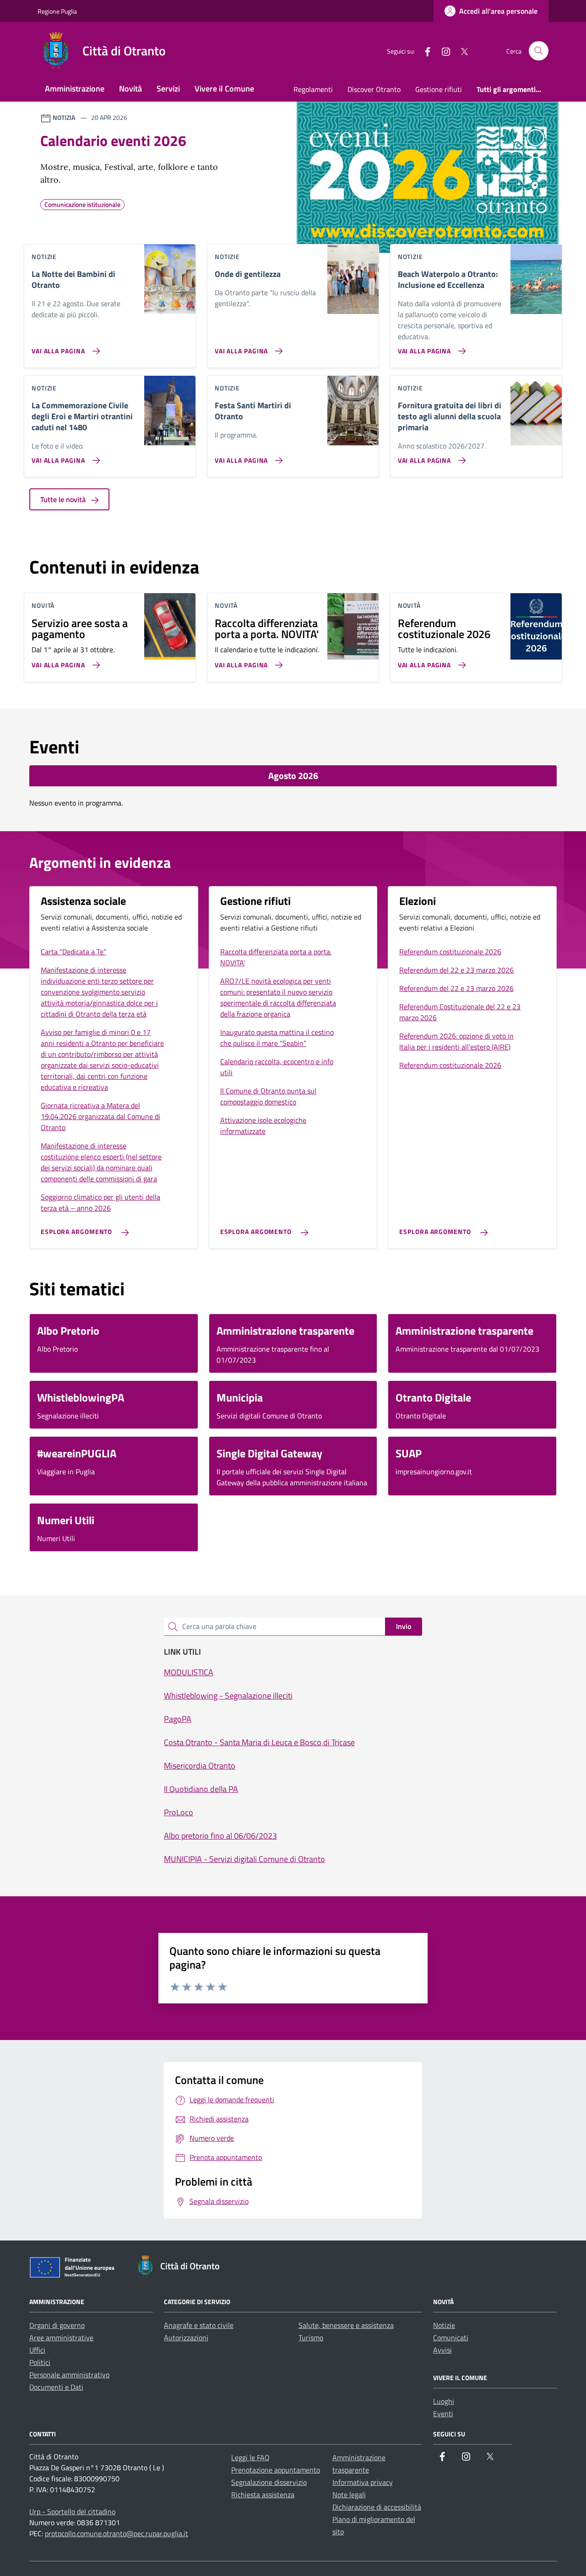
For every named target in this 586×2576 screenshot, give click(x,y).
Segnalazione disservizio (269, 2482)
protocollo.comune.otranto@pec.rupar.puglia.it (117, 2533)
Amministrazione (75, 89)
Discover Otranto (374, 89)
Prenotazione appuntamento (276, 2470)
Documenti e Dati (56, 2387)
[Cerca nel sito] (539, 51)
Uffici (37, 2350)
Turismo (311, 2338)
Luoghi (444, 2401)
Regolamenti (313, 89)
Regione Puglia (57, 11)
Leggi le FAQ (250, 2457)
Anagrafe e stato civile (199, 2325)
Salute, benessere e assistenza (346, 2325)
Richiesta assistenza (263, 2495)
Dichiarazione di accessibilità (377, 2507)
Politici (40, 2362)
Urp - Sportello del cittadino (72, 2511)
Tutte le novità (64, 499)
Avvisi (442, 2350)
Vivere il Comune (224, 89)
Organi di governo (57, 2325)
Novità (130, 89)
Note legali (349, 2495)
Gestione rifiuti (439, 89)
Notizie (444, 2325)
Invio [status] (404, 1626)
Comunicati (451, 2338)
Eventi (443, 2414)
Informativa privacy (363, 2482)
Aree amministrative (61, 2338)
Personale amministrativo (69, 2375)
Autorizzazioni (186, 2338)
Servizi (168, 89)
